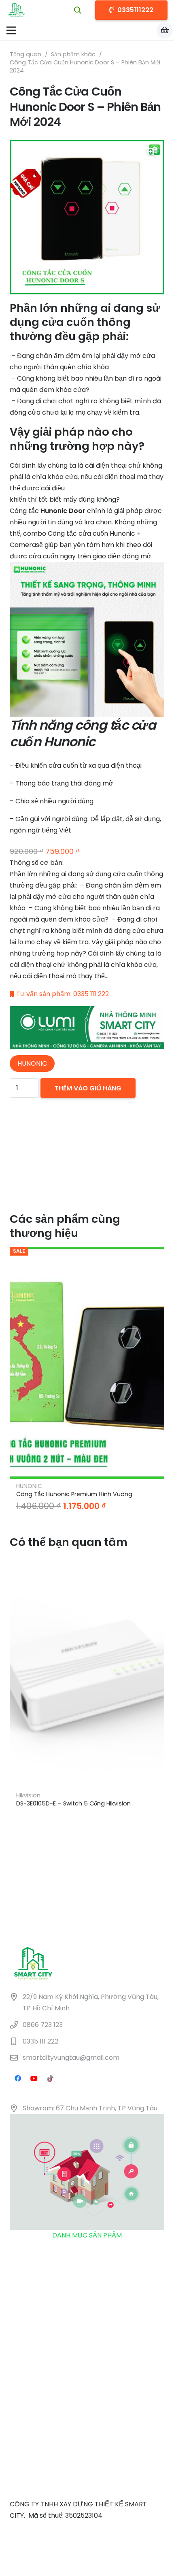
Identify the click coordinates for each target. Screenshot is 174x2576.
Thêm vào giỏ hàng (88, 1088)
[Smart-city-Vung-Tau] (87, 1027)
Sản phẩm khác (73, 54)
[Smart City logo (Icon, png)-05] (17, 10)
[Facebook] (18, 2078)
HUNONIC (29, 1486)
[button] (78, 10)
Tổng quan (25, 54)
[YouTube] (34, 2078)
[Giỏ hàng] (165, 30)
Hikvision (28, 1795)
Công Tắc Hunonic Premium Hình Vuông (74, 1494)
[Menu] (11, 30)
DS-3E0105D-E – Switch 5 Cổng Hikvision (73, 1803)
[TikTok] (50, 2078)
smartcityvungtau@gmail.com (71, 2058)
